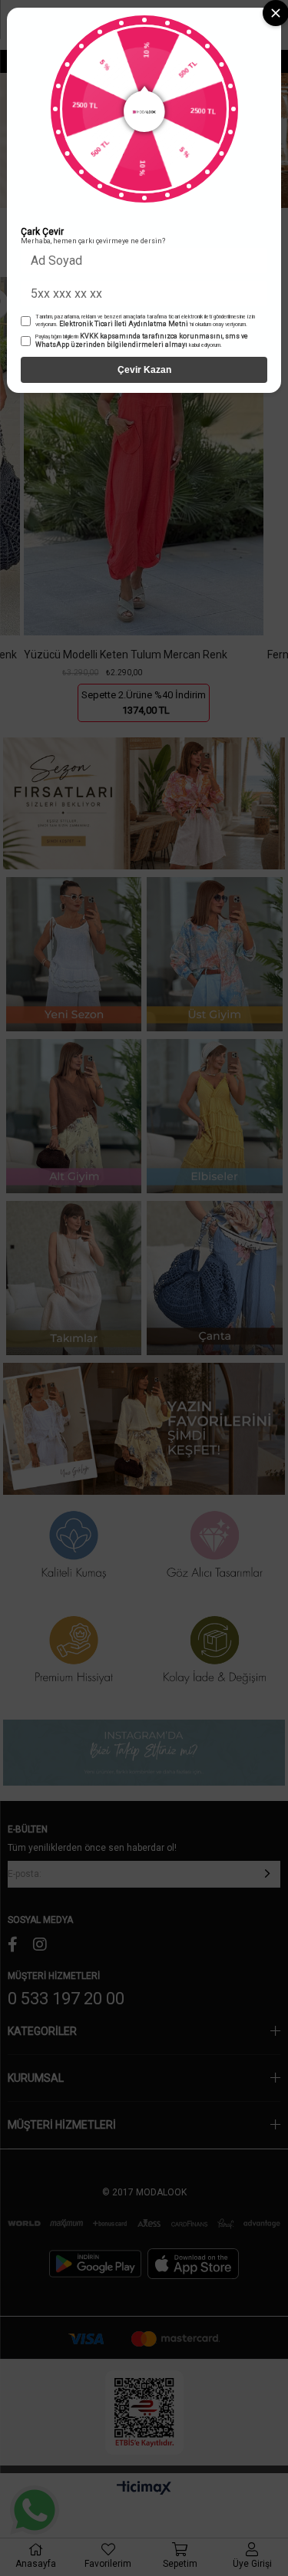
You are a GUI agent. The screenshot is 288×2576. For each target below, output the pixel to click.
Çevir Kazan (144, 370)
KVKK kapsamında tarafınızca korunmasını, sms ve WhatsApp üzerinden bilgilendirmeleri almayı (142, 340)
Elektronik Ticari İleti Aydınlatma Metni (124, 324)
